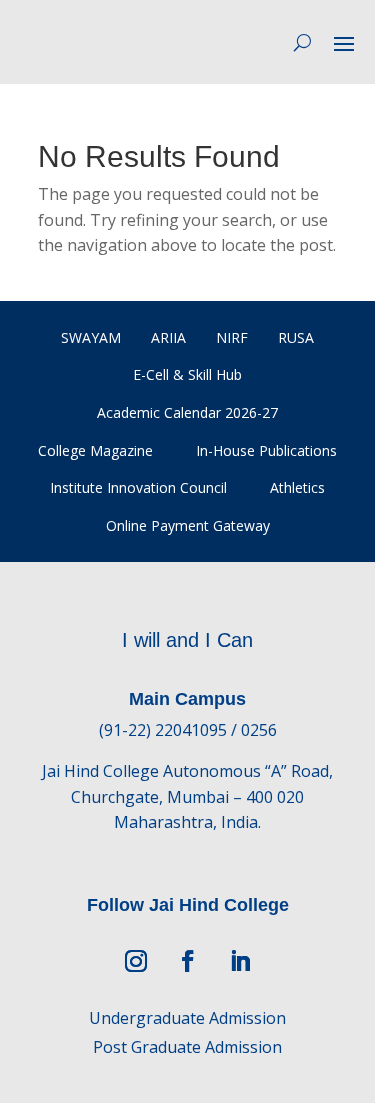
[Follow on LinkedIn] (240, 961)
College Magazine (95, 450)
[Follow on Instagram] (136, 961)
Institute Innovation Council (138, 487)
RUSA (296, 337)
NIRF (232, 337)
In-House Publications (266, 450)
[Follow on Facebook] (188, 961)
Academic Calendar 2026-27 (187, 412)
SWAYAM (91, 337)
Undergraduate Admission (187, 1018)
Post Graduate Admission (187, 1047)
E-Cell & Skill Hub (187, 374)
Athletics (297, 487)
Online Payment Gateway (188, 525)
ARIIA (168, 337)
